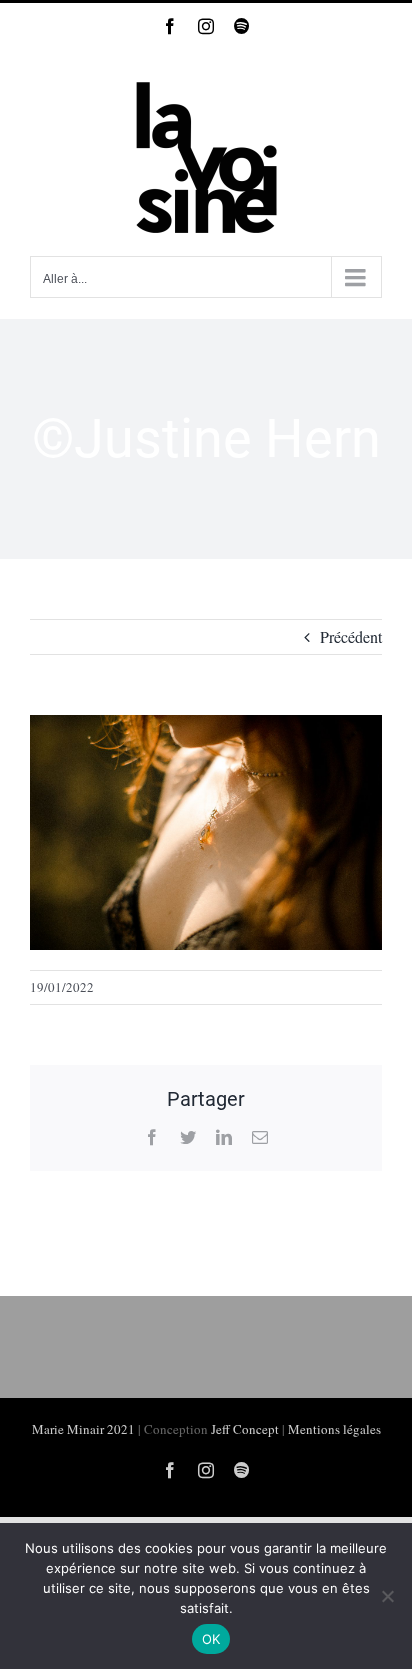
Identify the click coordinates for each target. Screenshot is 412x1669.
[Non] (387, 1596)
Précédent (351, 636)
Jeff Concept (245, 1429)
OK (211, 1639)
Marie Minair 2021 (83, 1429)
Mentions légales (334, 1429)
